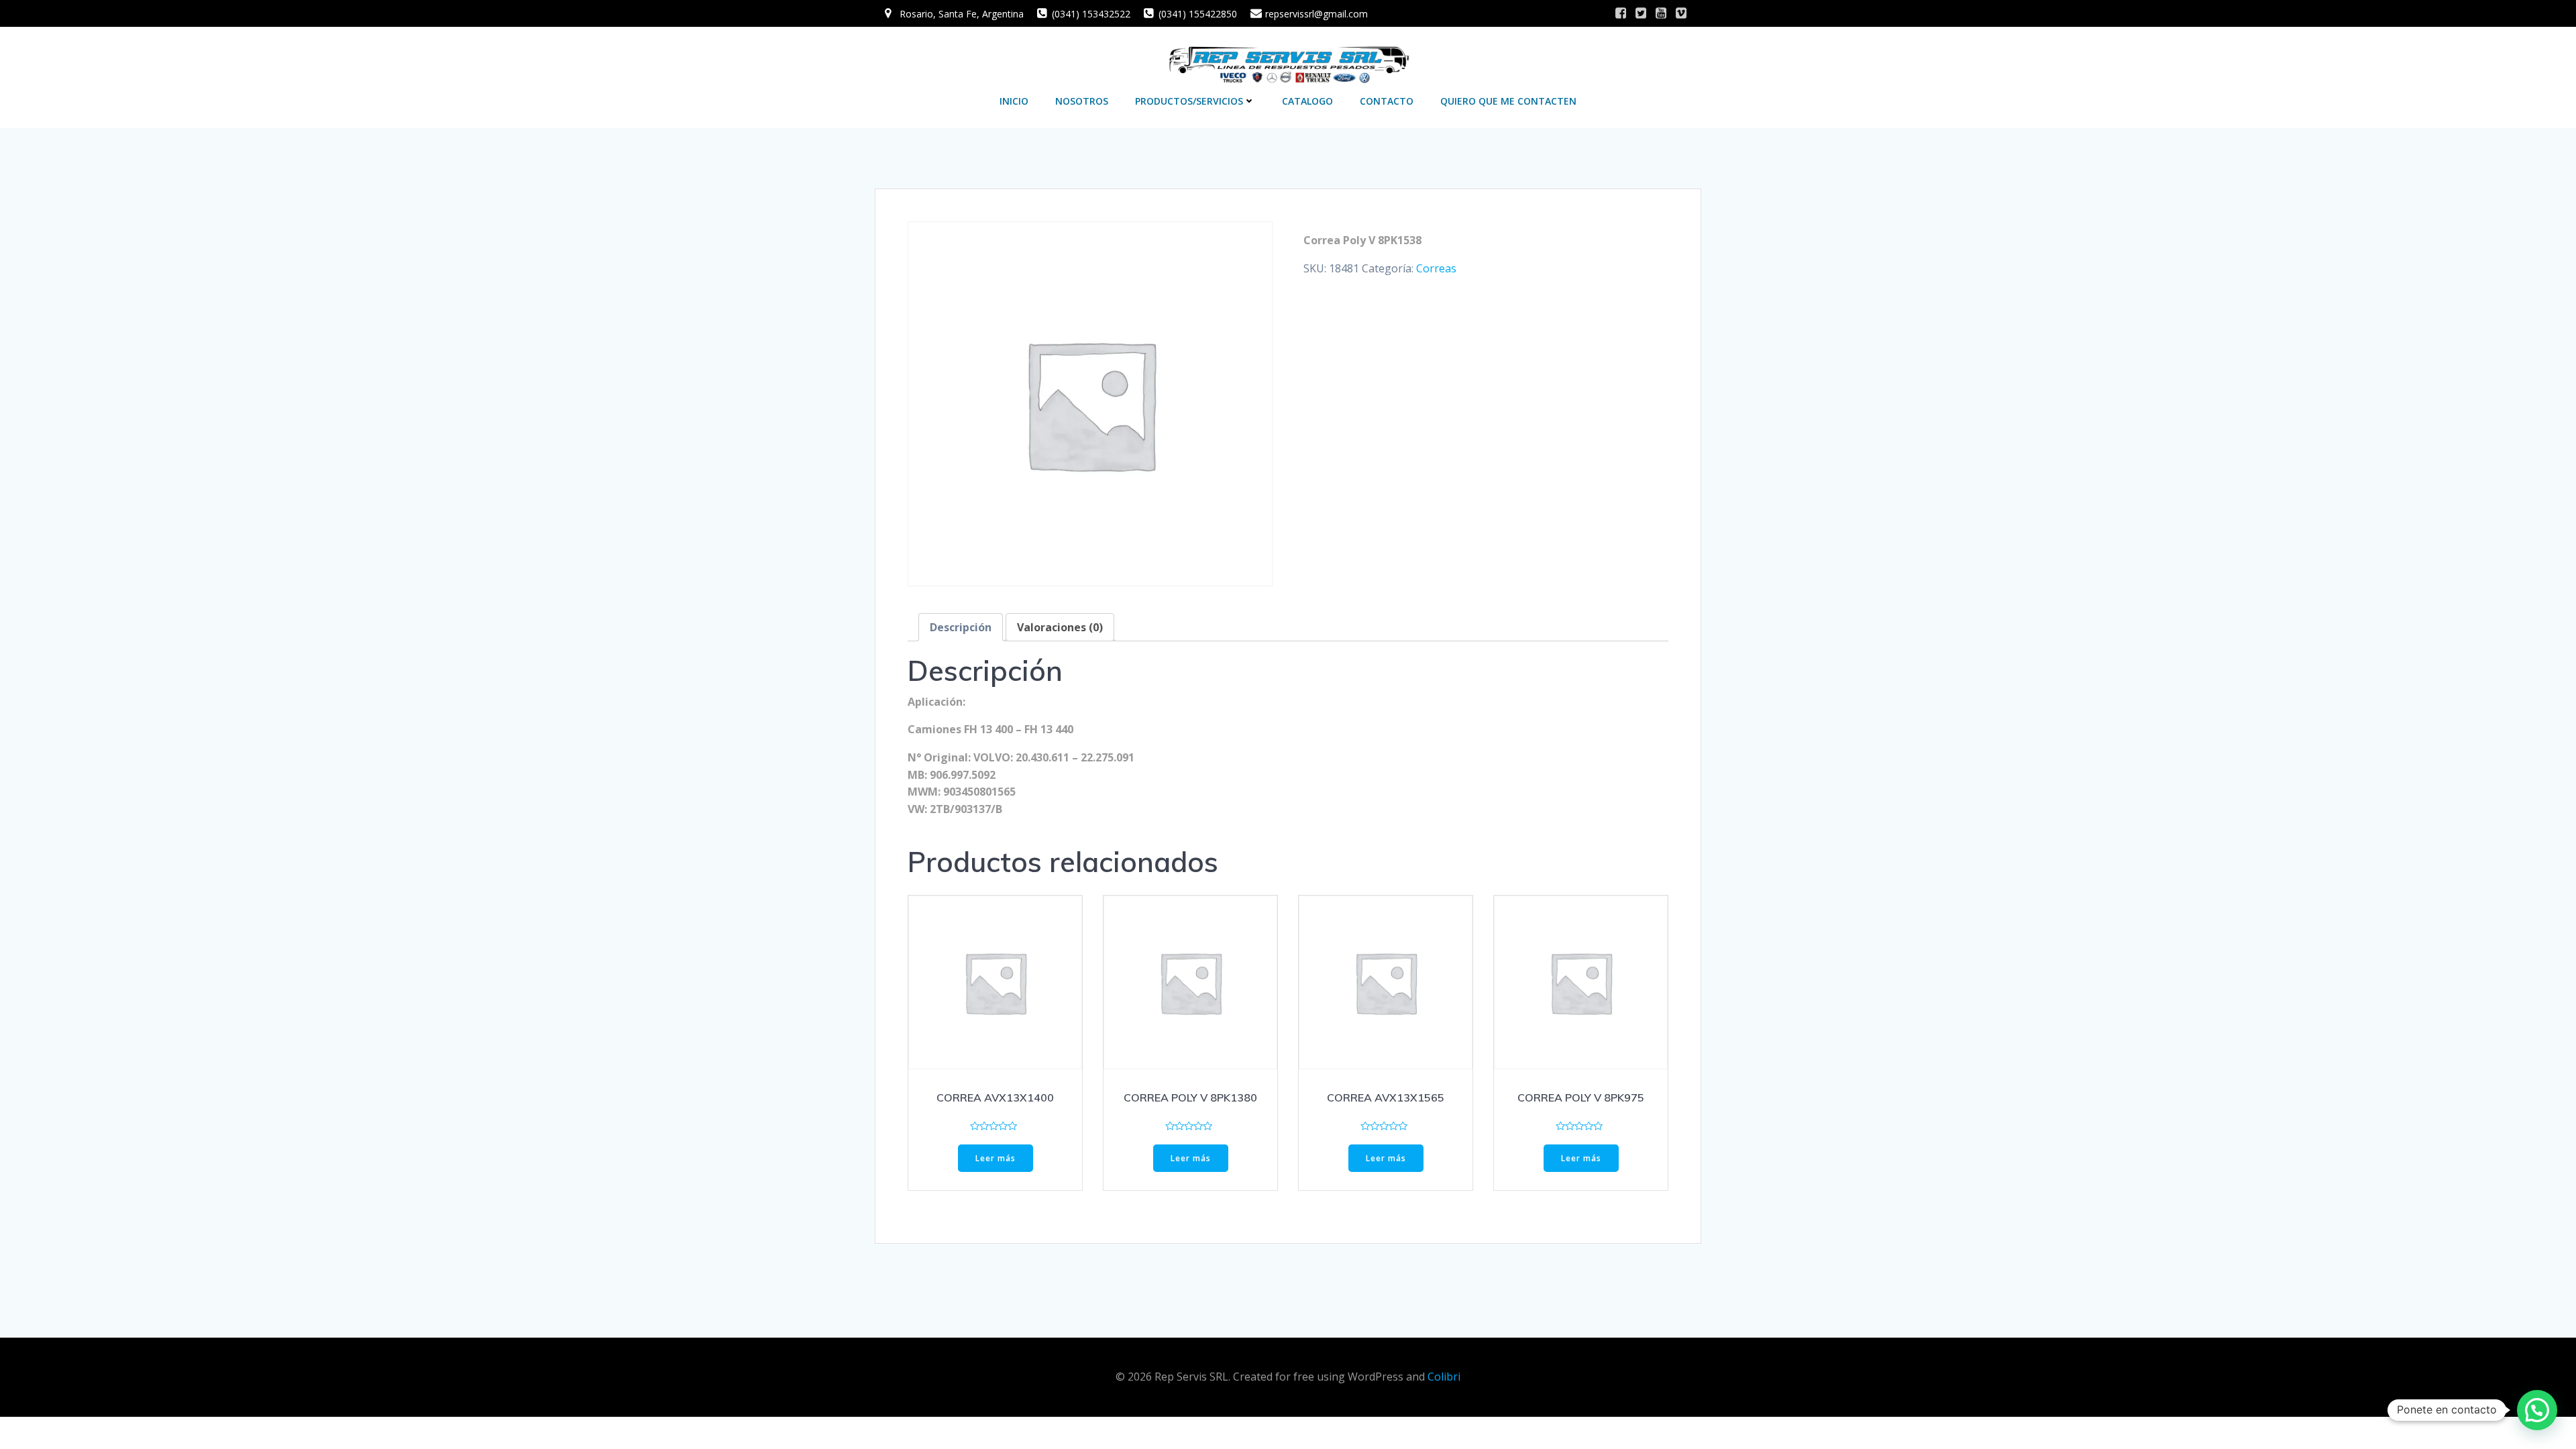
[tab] (961, 627)
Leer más (996, 1158)
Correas (1436, 268)
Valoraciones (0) (1060, 627)
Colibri (1444, 1377)
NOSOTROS (1082, 101)
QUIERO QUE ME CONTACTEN (1508, 101)
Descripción (961, 627)
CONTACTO (1387, 101)
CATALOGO (1307, 101)
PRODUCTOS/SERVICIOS (1189, 101)
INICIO (1014, 101)
